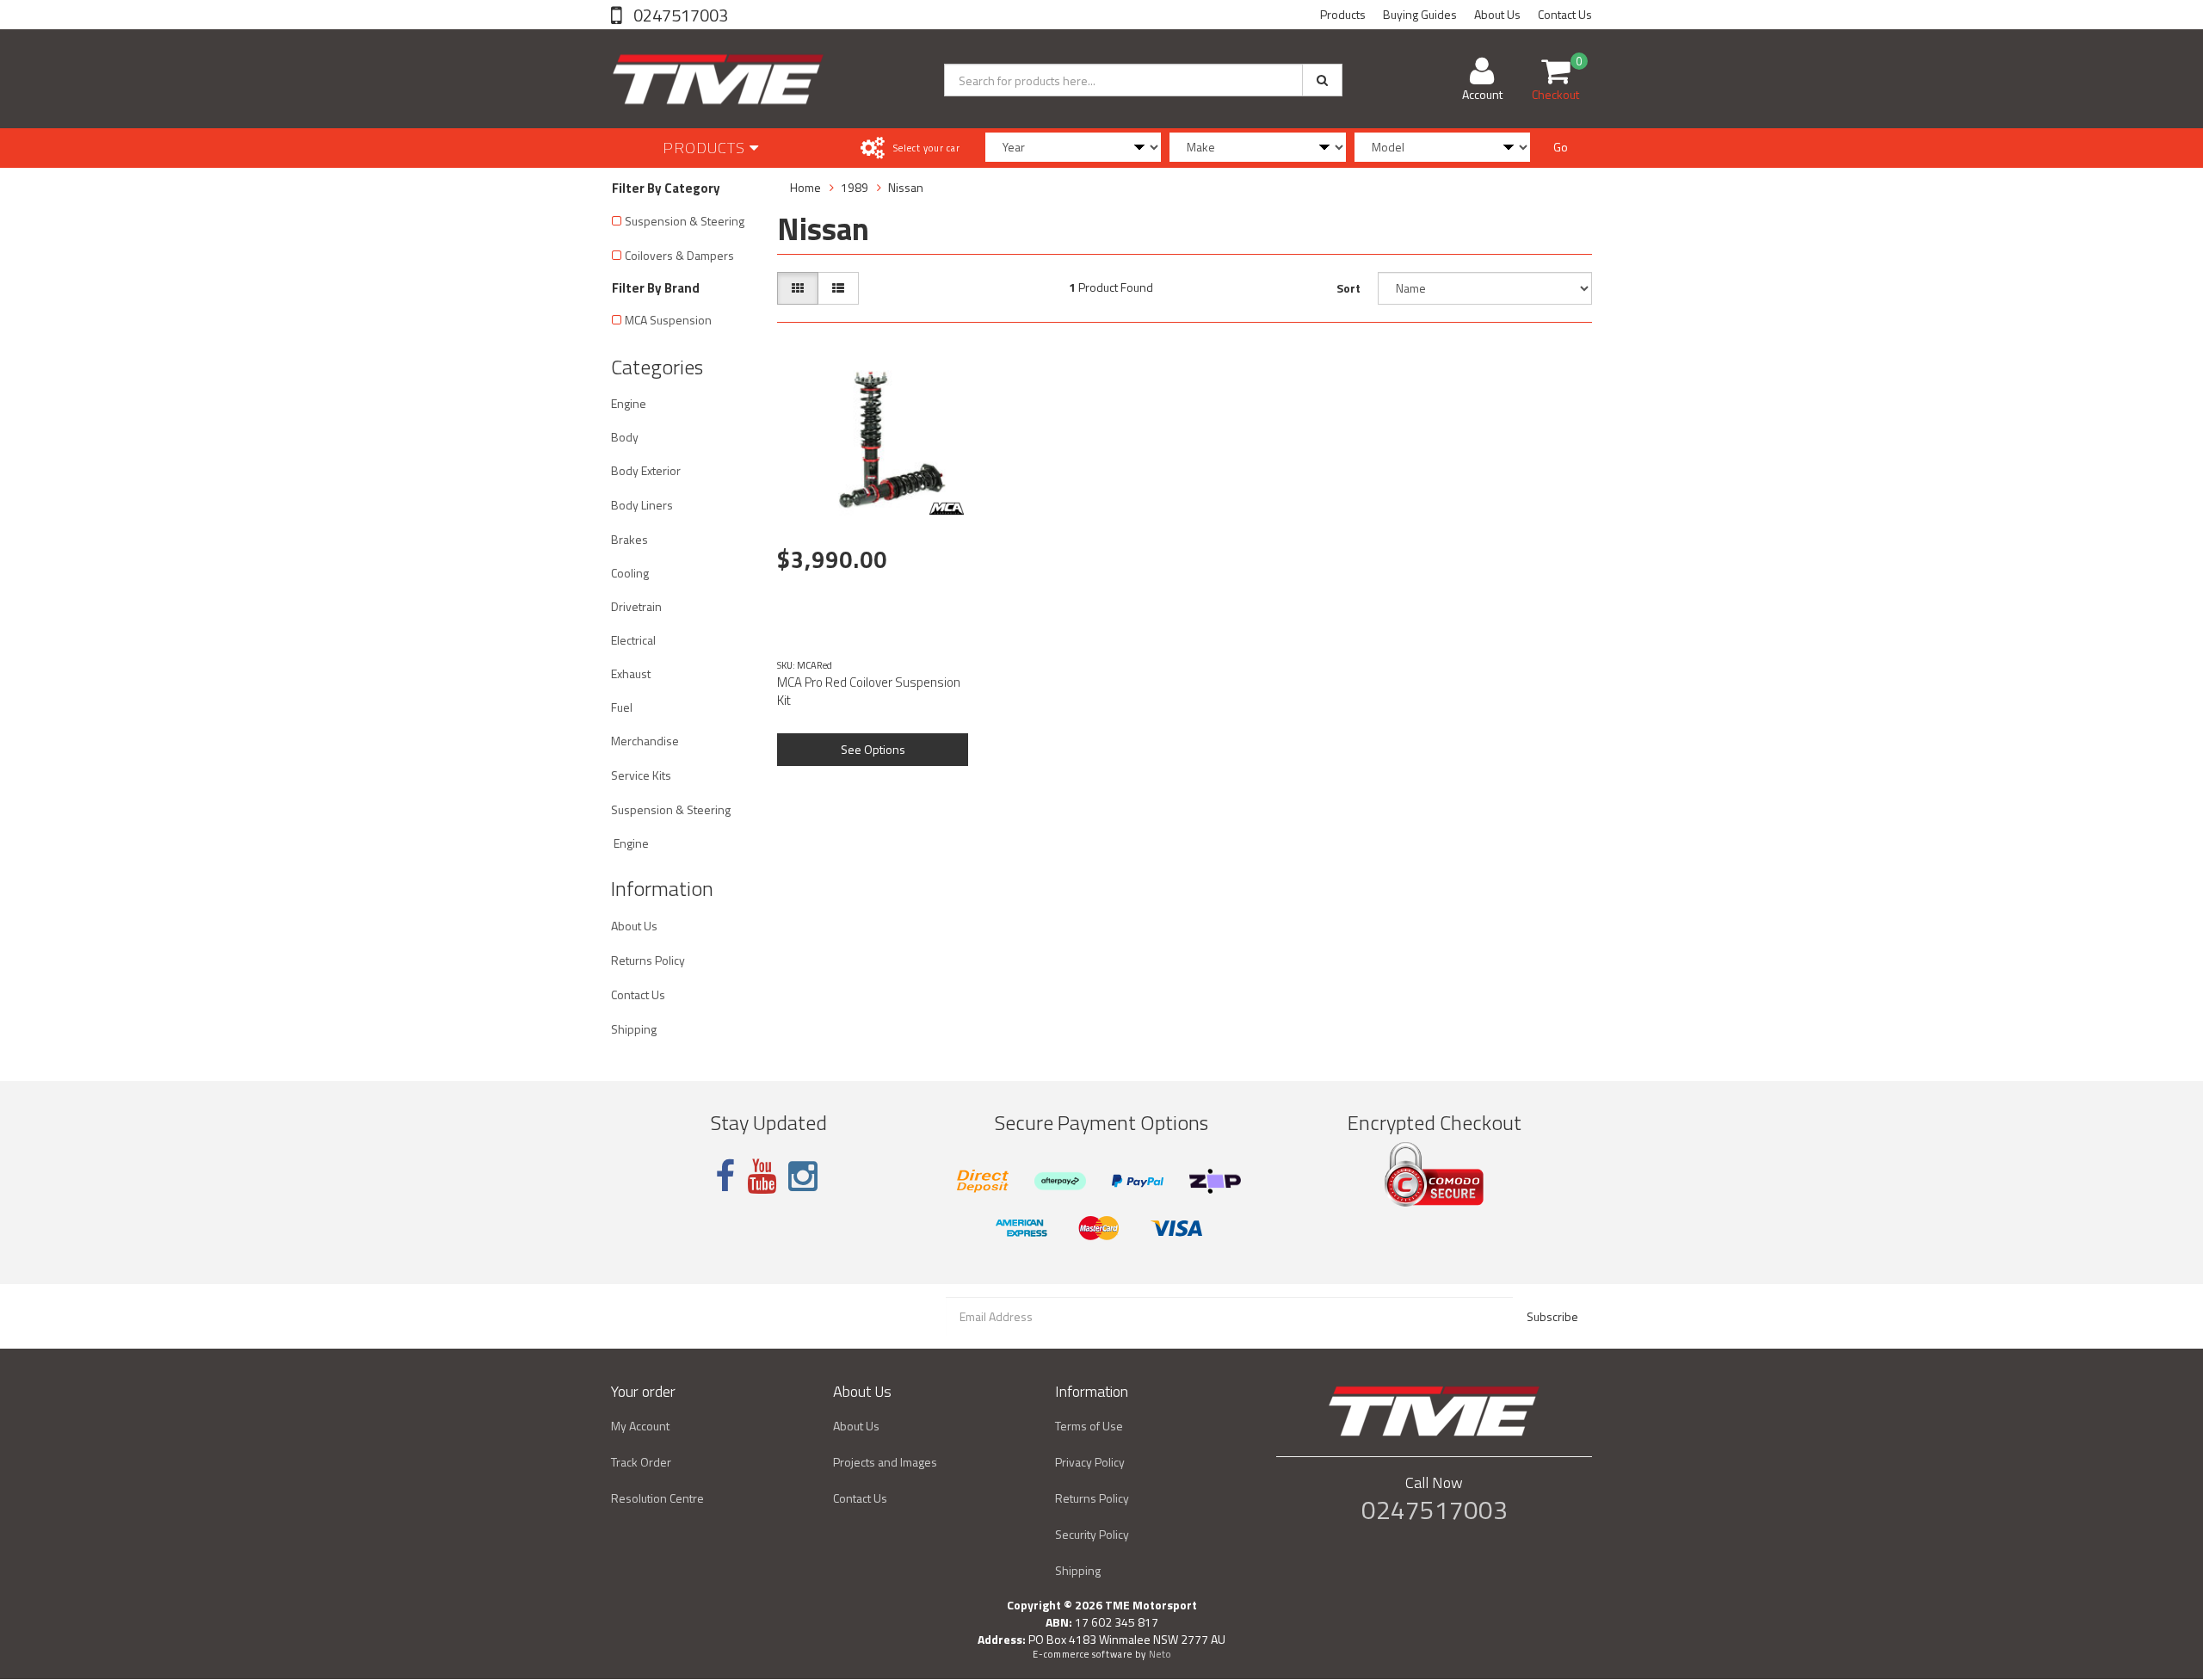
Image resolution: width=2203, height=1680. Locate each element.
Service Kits (641, 775)
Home (805, 187)
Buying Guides (1420, 14)
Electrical (633, 640)
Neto (1160, 1654)
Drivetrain (636, 606)
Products (1343, 14)
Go (1561, 147)
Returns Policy (648, 960)
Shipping (634, 1029)
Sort (1348, 288)
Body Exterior (646, 470)
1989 (855, 187)
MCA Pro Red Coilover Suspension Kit (869, 691)
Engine (629, 403)
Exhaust (631, 673)
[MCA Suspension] (947, 509)
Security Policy (1092, 1534)
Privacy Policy (1090, 1462)
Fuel (622, 707)
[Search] (1322, 80)
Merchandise (645, 741)
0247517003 (679, 15)
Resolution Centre (657, 1498)
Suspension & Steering (685, 221)
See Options (873, 749)
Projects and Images (885, 1462)
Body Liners (642, 505)
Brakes (629, 539)
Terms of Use (1089, 1426)
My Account (640, 1426)
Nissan (906, 187)
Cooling (630, 573)
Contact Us (1565, 14)
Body (625, 437)
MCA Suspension (668, 320)
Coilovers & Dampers (679, 255)
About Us (1497, 14)
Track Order (641, 1462)
